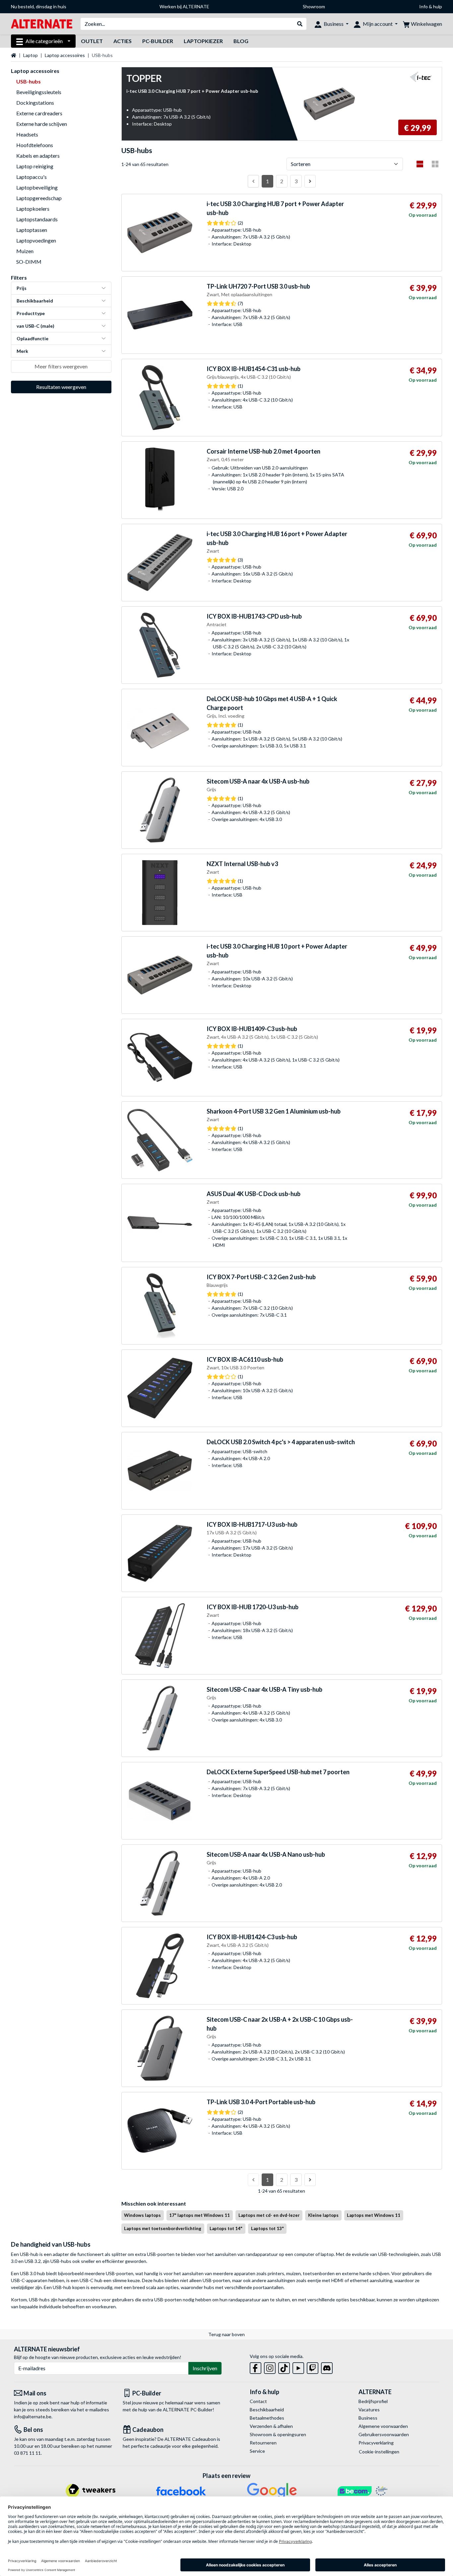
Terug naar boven (227, 2334)
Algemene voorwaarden (383, 2426)
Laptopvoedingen (36, 240)
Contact (258, 2401)
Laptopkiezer (203, 41)
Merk (22, 351)
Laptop (31, 55)
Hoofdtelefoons (35, 145)
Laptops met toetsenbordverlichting (163, 2228)
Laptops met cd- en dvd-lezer (269, 2215)
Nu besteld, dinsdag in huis (39, 6)
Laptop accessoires (65, 55)
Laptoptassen (32, 230)
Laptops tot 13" (267, 2228)
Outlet (92, 41)
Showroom (314, 6)
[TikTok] (284, 2367)
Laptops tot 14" (226, 2228)
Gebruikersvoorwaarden (384, 2434)
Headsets (27, 134)
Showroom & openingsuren (278, 2434)
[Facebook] (256, 2367)
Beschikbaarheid (35, 301)
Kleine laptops (323, 2215)
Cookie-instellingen (379, 2452)
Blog (241, 41)
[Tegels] (435, 164)
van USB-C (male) (35, 326)
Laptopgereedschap (39, 198)
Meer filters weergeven (61, 366)
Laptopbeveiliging (37, 187)
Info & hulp (431, 6)
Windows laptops (142, 2215)
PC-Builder (158, 41)
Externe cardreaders (39, 113)
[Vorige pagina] (253, 181)
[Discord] (327, 2367)
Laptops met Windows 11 (374, 2215)
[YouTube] (298, 2367)
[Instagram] (270, 2367)
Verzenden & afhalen (271, 2426)
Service (257, 2451)
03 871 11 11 (27, 2453)
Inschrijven (205, 2368)
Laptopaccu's (32, 177)
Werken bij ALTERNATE (184, 6)
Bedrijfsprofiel (373, 2401)
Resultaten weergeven (61, 387)
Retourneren (263, 2443)
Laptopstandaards (37, 219)
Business (368, 2418)
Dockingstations (35, 103)
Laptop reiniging (35, 166)
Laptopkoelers (33, 209)
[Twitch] (313, 2367)
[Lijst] (420, 164)
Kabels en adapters (38, 156)
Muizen (25, 251)
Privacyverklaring (376, 2443)
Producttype (31, 313)
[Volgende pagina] (310, 181)
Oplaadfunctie (32, 338)
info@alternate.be (33, 2416)
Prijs (22, 288)
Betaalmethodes (267, 2418)
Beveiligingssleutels (39, 92)
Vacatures (369, 2410)
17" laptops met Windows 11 (199, 2215)
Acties (123, 41)
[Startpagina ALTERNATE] (42, 23)
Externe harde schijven (42, 124)
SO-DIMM (29, 262)
